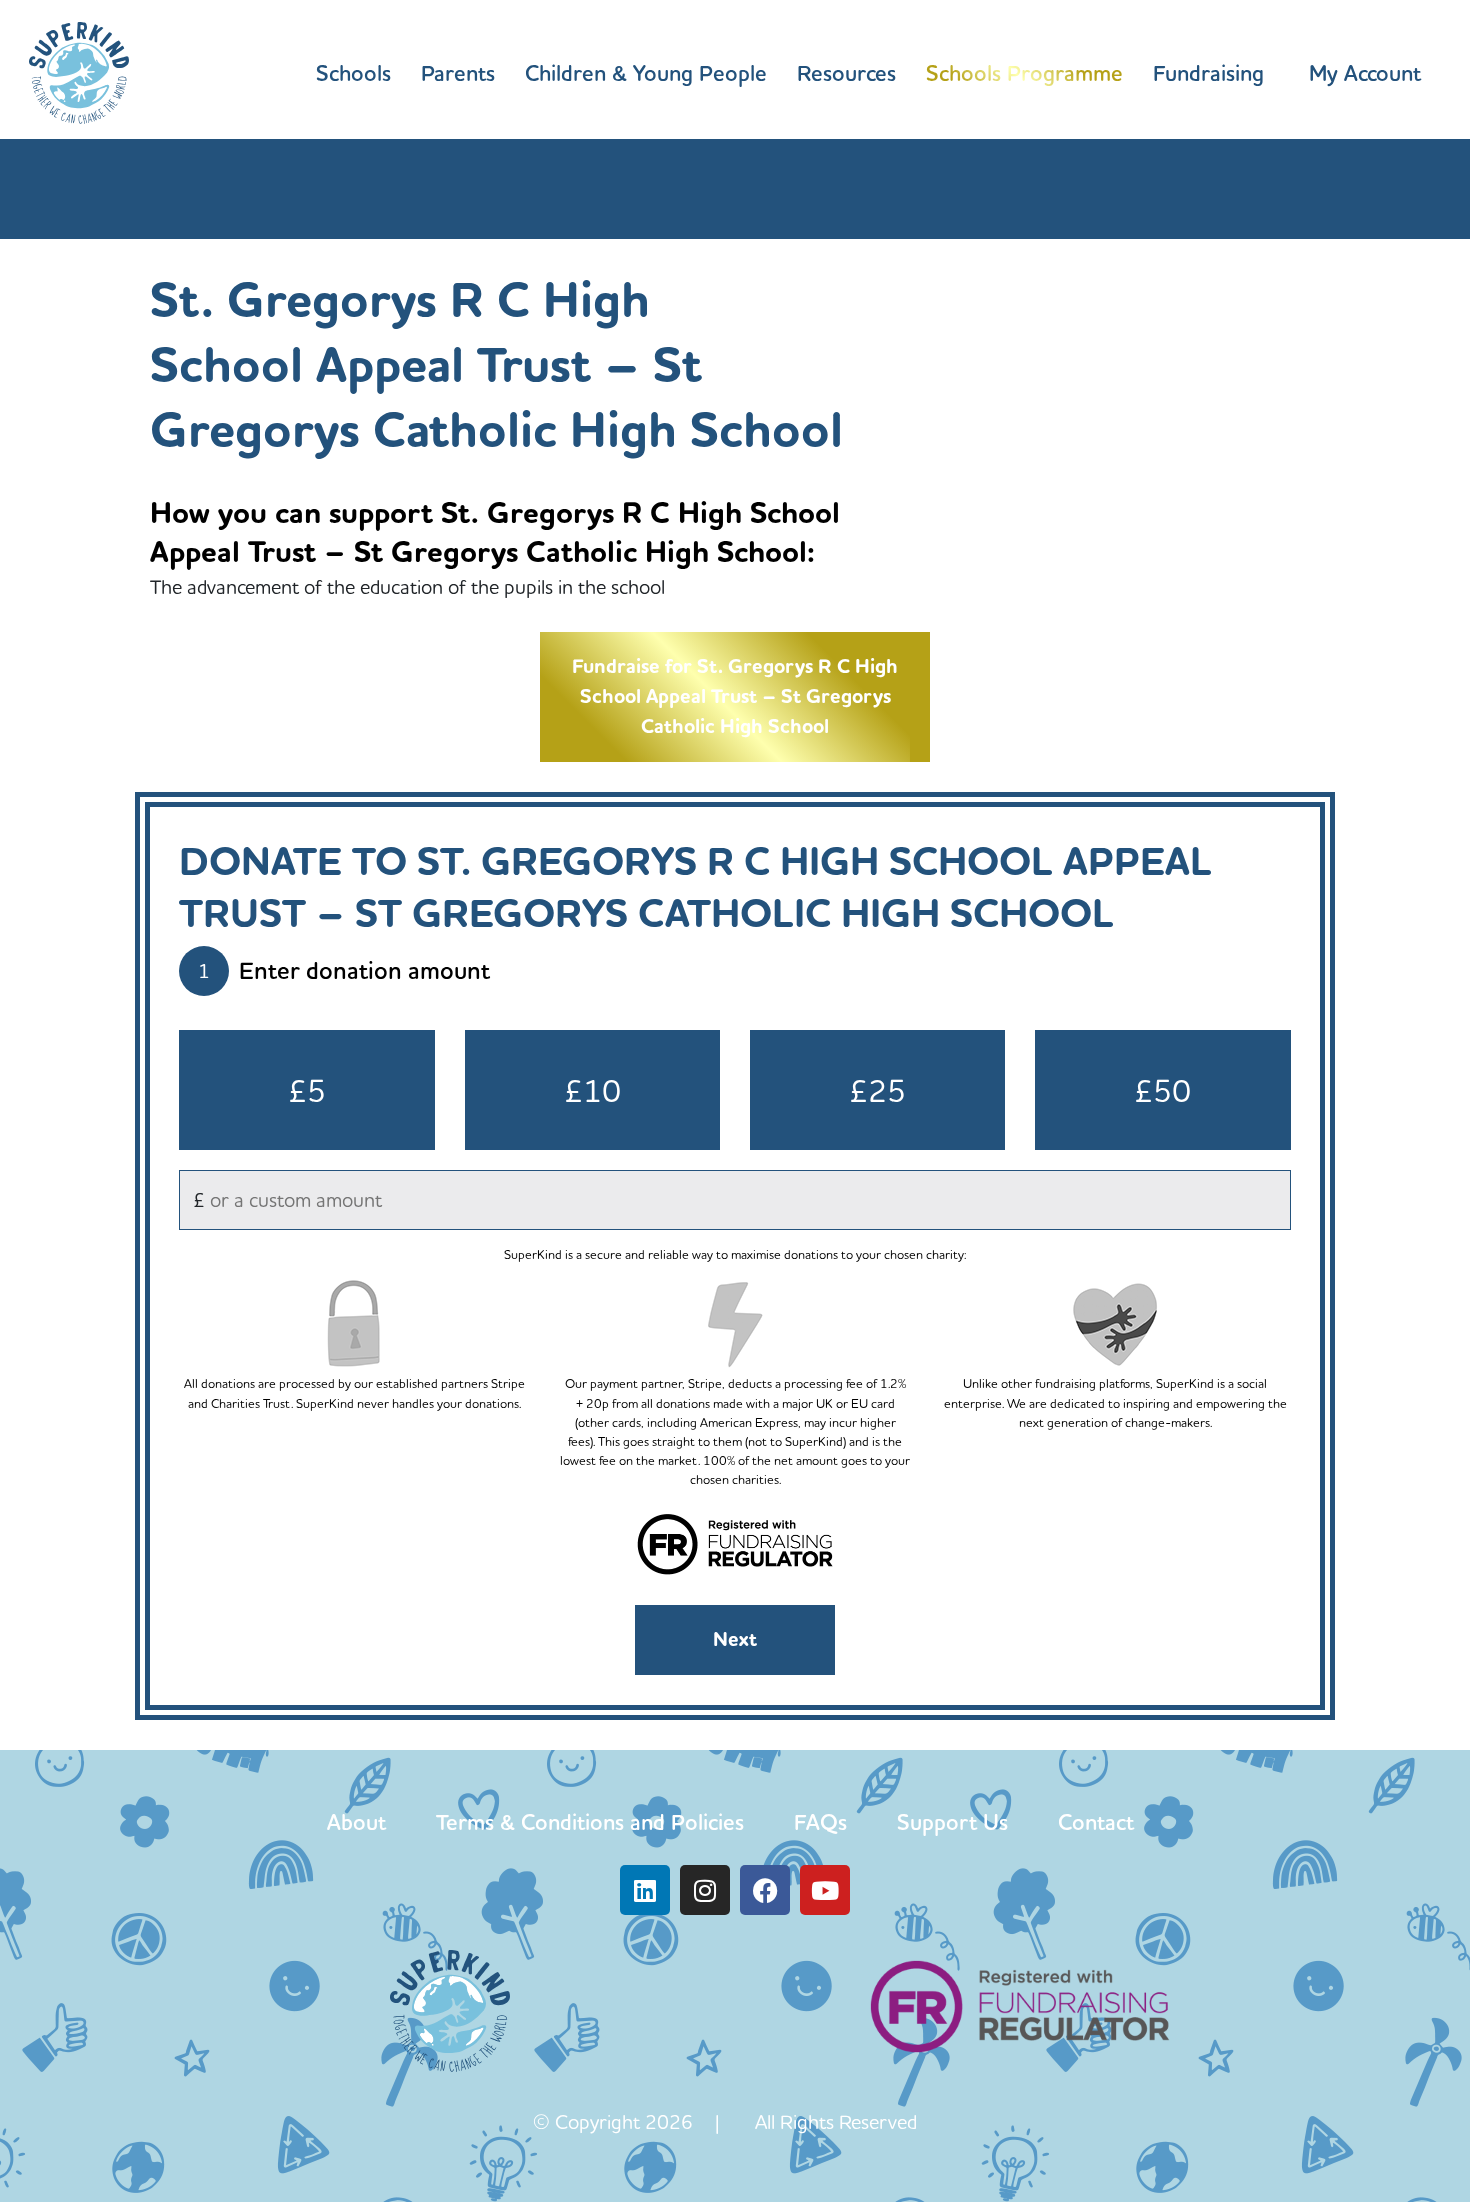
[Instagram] (705, 1890)
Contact (1096, 1822)
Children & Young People (646, 73)
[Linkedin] (645, 1890)
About (356, 1822)
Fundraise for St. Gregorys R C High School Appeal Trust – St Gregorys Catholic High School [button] (735, 696)
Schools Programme (1024, 73)
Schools (353, 73)
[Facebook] (765, 1890)
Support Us (952, 1822)
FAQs (820, 1822)
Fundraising (1208, 73)
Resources (846, 73)
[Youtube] (825, 1890)
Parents (458, 73)
